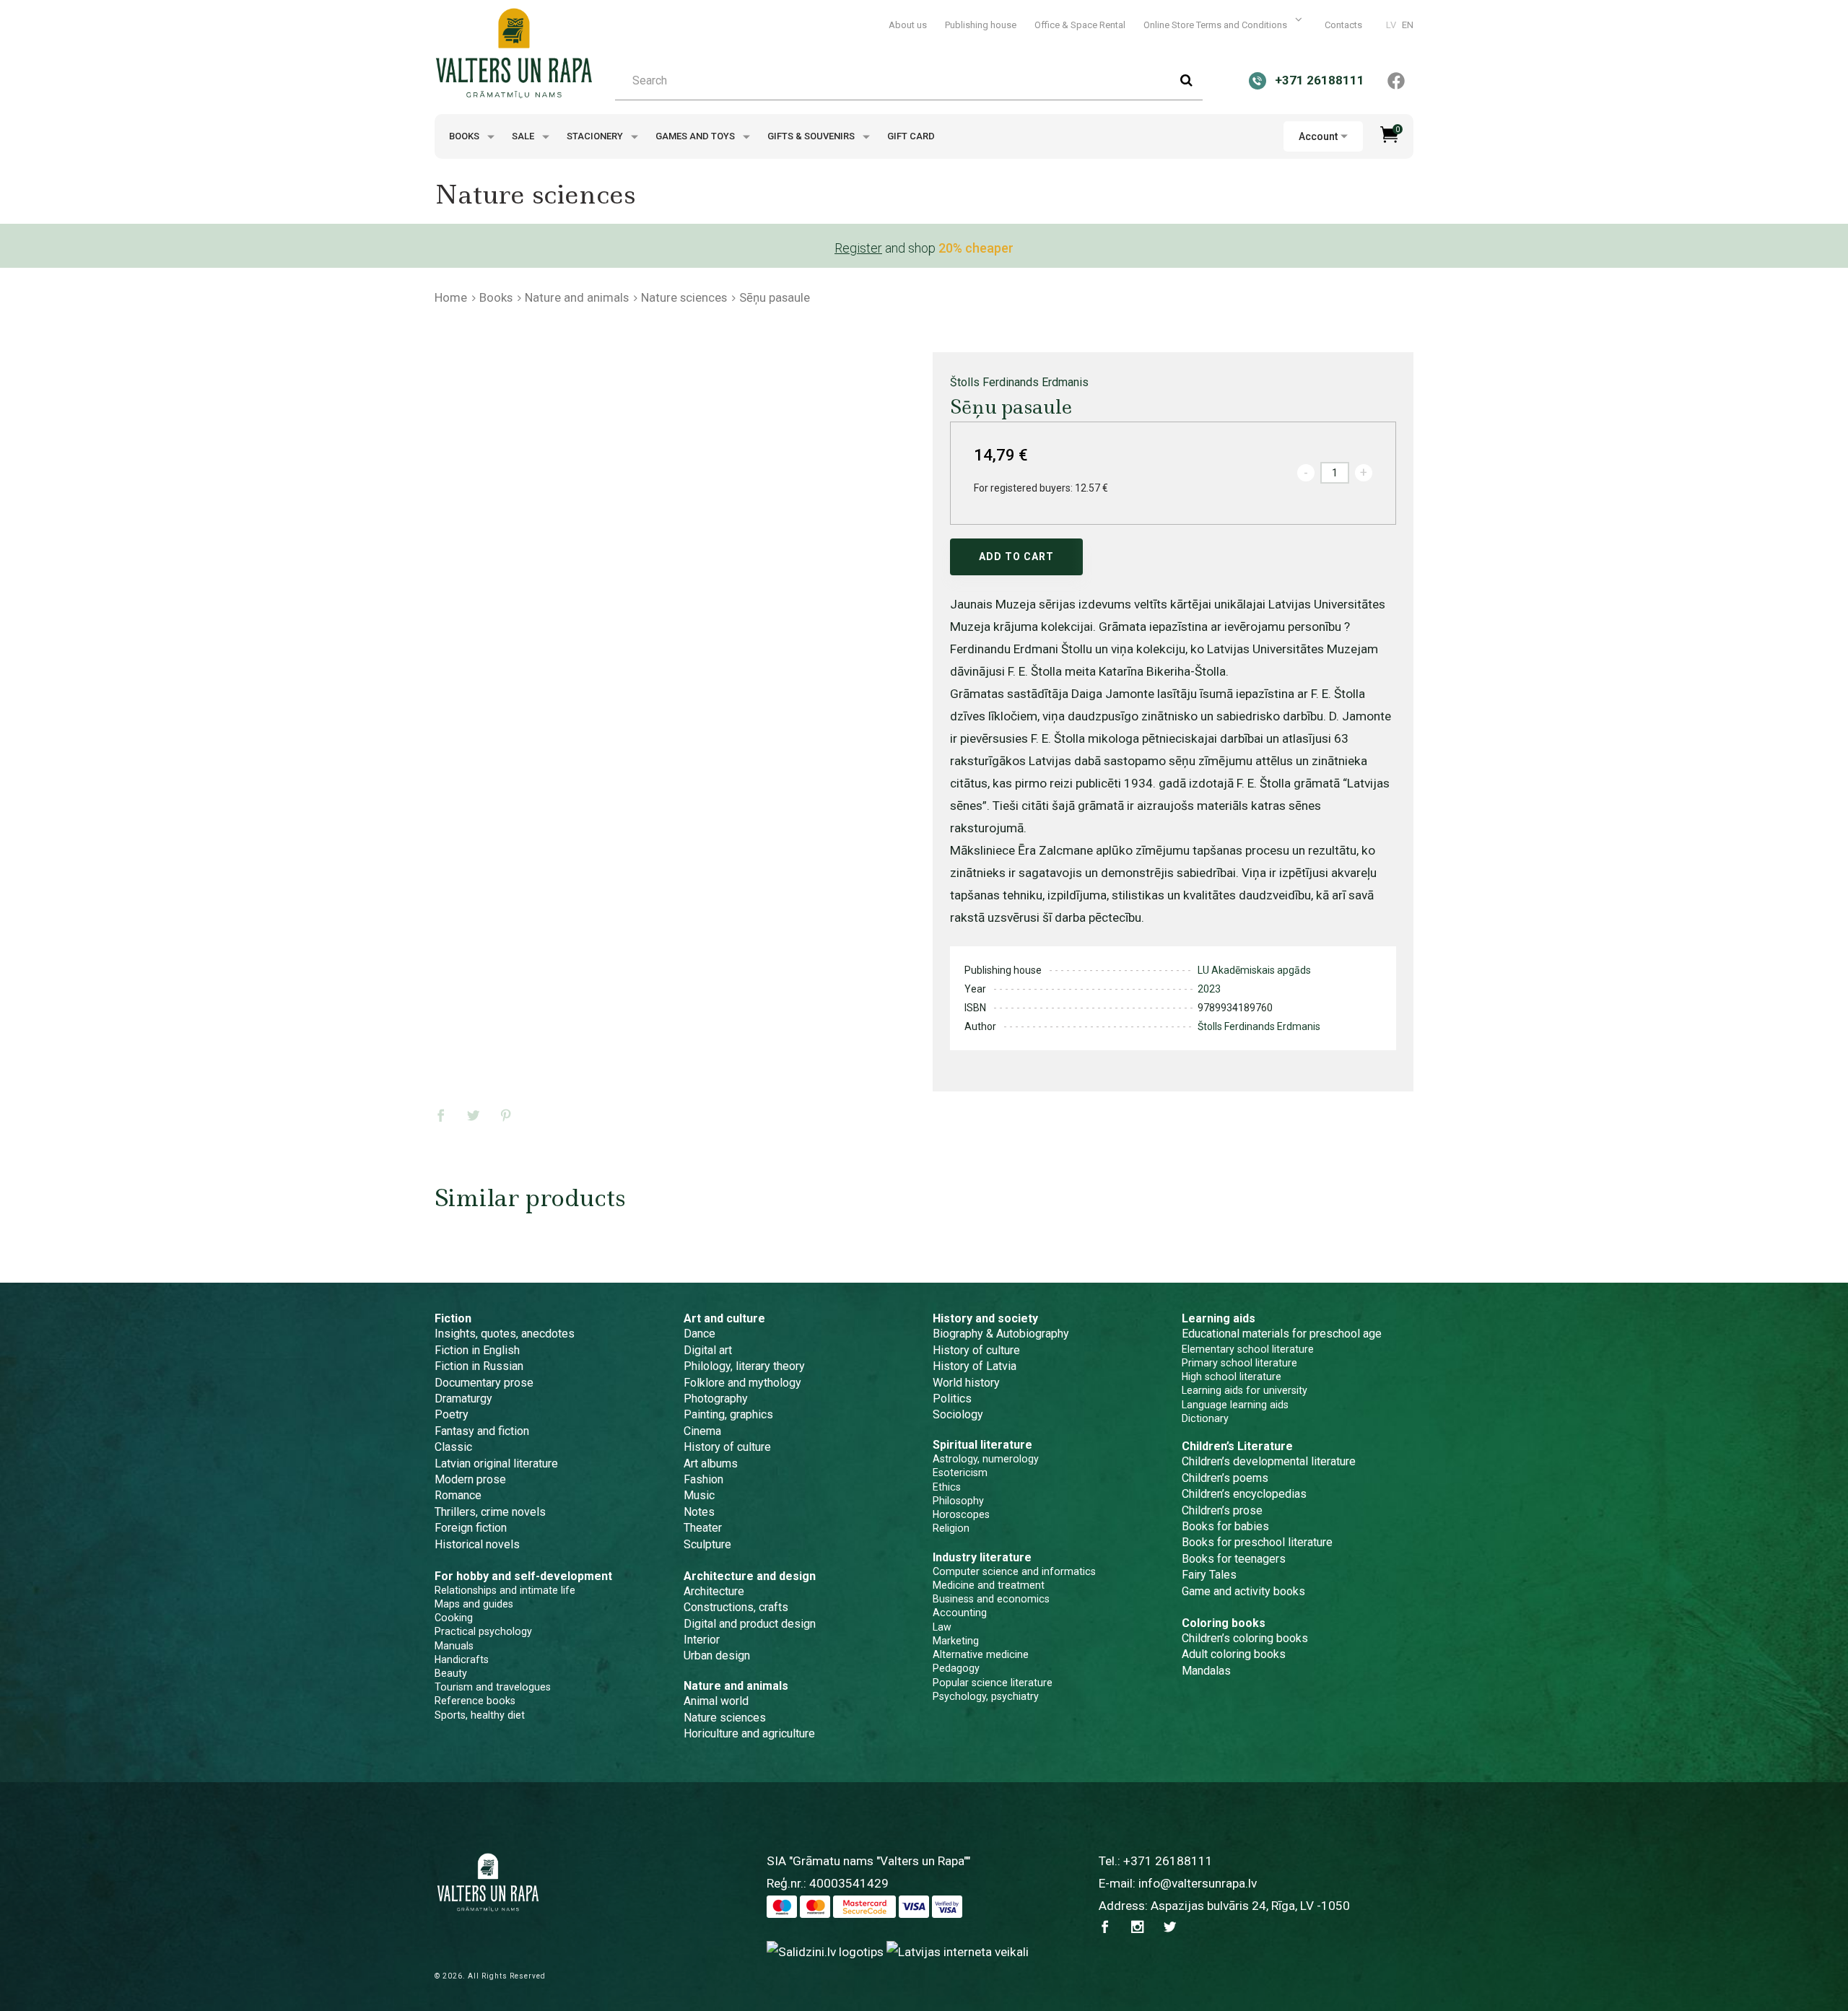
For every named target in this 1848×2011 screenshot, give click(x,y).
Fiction (453, 1318)
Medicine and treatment (989, 1585)
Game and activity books (1243, 1591)
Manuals (454, 1646)
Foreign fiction (471, 1528)
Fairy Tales (1209, 1575)
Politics (952, 1399)
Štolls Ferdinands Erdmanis (1019, 382)
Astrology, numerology (986, 1459)
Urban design (717, 1656)
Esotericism (960, 1473)
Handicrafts (462, 1659)
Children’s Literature (1237, 1446)
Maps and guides (474, 1604)
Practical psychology (483, 1631)
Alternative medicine (981, 1654)
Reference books (475, 1701)
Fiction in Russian (479, 1366)
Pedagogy (956, 1668)
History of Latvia (975, 1366)
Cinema (702, 1431)
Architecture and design (750, 1576)
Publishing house (981, 25)
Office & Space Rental (1080, 25)
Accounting (960, 1613)
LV (1391, 25)
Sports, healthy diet (480, 1715)
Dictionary (1205, 1418)
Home (451, 297)
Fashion (703, 1479)
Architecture (714, 1591)
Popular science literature (993, 1683)
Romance (458, 1495)
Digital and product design (750, 1624)
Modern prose (470, 1479)
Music (699, 1495)
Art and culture (724, 1318)
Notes (699, 1512)
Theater (703, 1528)
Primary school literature (1239, 1363)
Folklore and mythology (742, 1383)
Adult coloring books (1234, 1654)
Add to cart (1016, 557)
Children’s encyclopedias (1244, 1494)
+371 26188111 (1168, 1861)
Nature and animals (577, 297)
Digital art (708, 1350)
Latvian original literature (496, 1463)
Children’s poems (1225, 1478)
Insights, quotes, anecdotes (505, 1334)
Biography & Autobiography (1001, 1334)
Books (465, 136)
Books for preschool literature (1257, 1542)
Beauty (451, 1673)
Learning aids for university (1245, 1390)
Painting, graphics (728, 1414)
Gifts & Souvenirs (812, 136)
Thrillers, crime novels (490, 1512)
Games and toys (696, 136)
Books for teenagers (1234, 1559)
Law (942, 1627)
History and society (985, 1318)
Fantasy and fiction (482, 1431)
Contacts (1343, 25)
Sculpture (707, 1544)
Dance (699, 1334)
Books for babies (1225, 1526)
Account (1318, 136)
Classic (453, 1447)
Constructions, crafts (736, 1607)
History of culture (727, 1447)
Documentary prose (484, 1383)
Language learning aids (1235, 1405)
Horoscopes (961, 1514)
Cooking (454, 1618)
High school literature (1232, 1377)
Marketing (956, 1641)
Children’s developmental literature (1269, 1461)
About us (908, 25)
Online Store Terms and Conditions (1216, 25)
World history (966, 1383)
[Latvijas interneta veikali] (958, 1951)
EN (1408, 25)
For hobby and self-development (523, 1576)
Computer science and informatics (1014, 1571)
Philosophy (958, 1501)
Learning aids (1219, 1318)
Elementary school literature (1248, 1349)
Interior (702, 1640)
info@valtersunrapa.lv (1198, 1883)
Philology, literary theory (744, 1366)
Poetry (452, 1414)
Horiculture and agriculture (749, 1733)
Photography (716, 1399)
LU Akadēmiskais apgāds (1254, 970)
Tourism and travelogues (493, 1687)
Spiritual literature (982, 1445)
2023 (1209, 989)
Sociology (958, 1414)
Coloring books (1224, 1623)
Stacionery (596, 136)
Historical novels (477, 1544)
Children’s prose (1222, 1510)
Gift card (911, 136)
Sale (524, 136)
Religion (951, 1528)
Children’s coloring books (1245, 1638)
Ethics (947, 1487)
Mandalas (1206, 1671)
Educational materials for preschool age (1282, 1334)
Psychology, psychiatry (986, 1696)
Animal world (716, 1701)
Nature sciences (684, 297)
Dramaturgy (463, 1399)
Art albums (711, 1463)
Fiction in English (477, 1350)
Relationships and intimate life (505, 1590)
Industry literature (982, 1557)
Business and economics (991, 1599)
